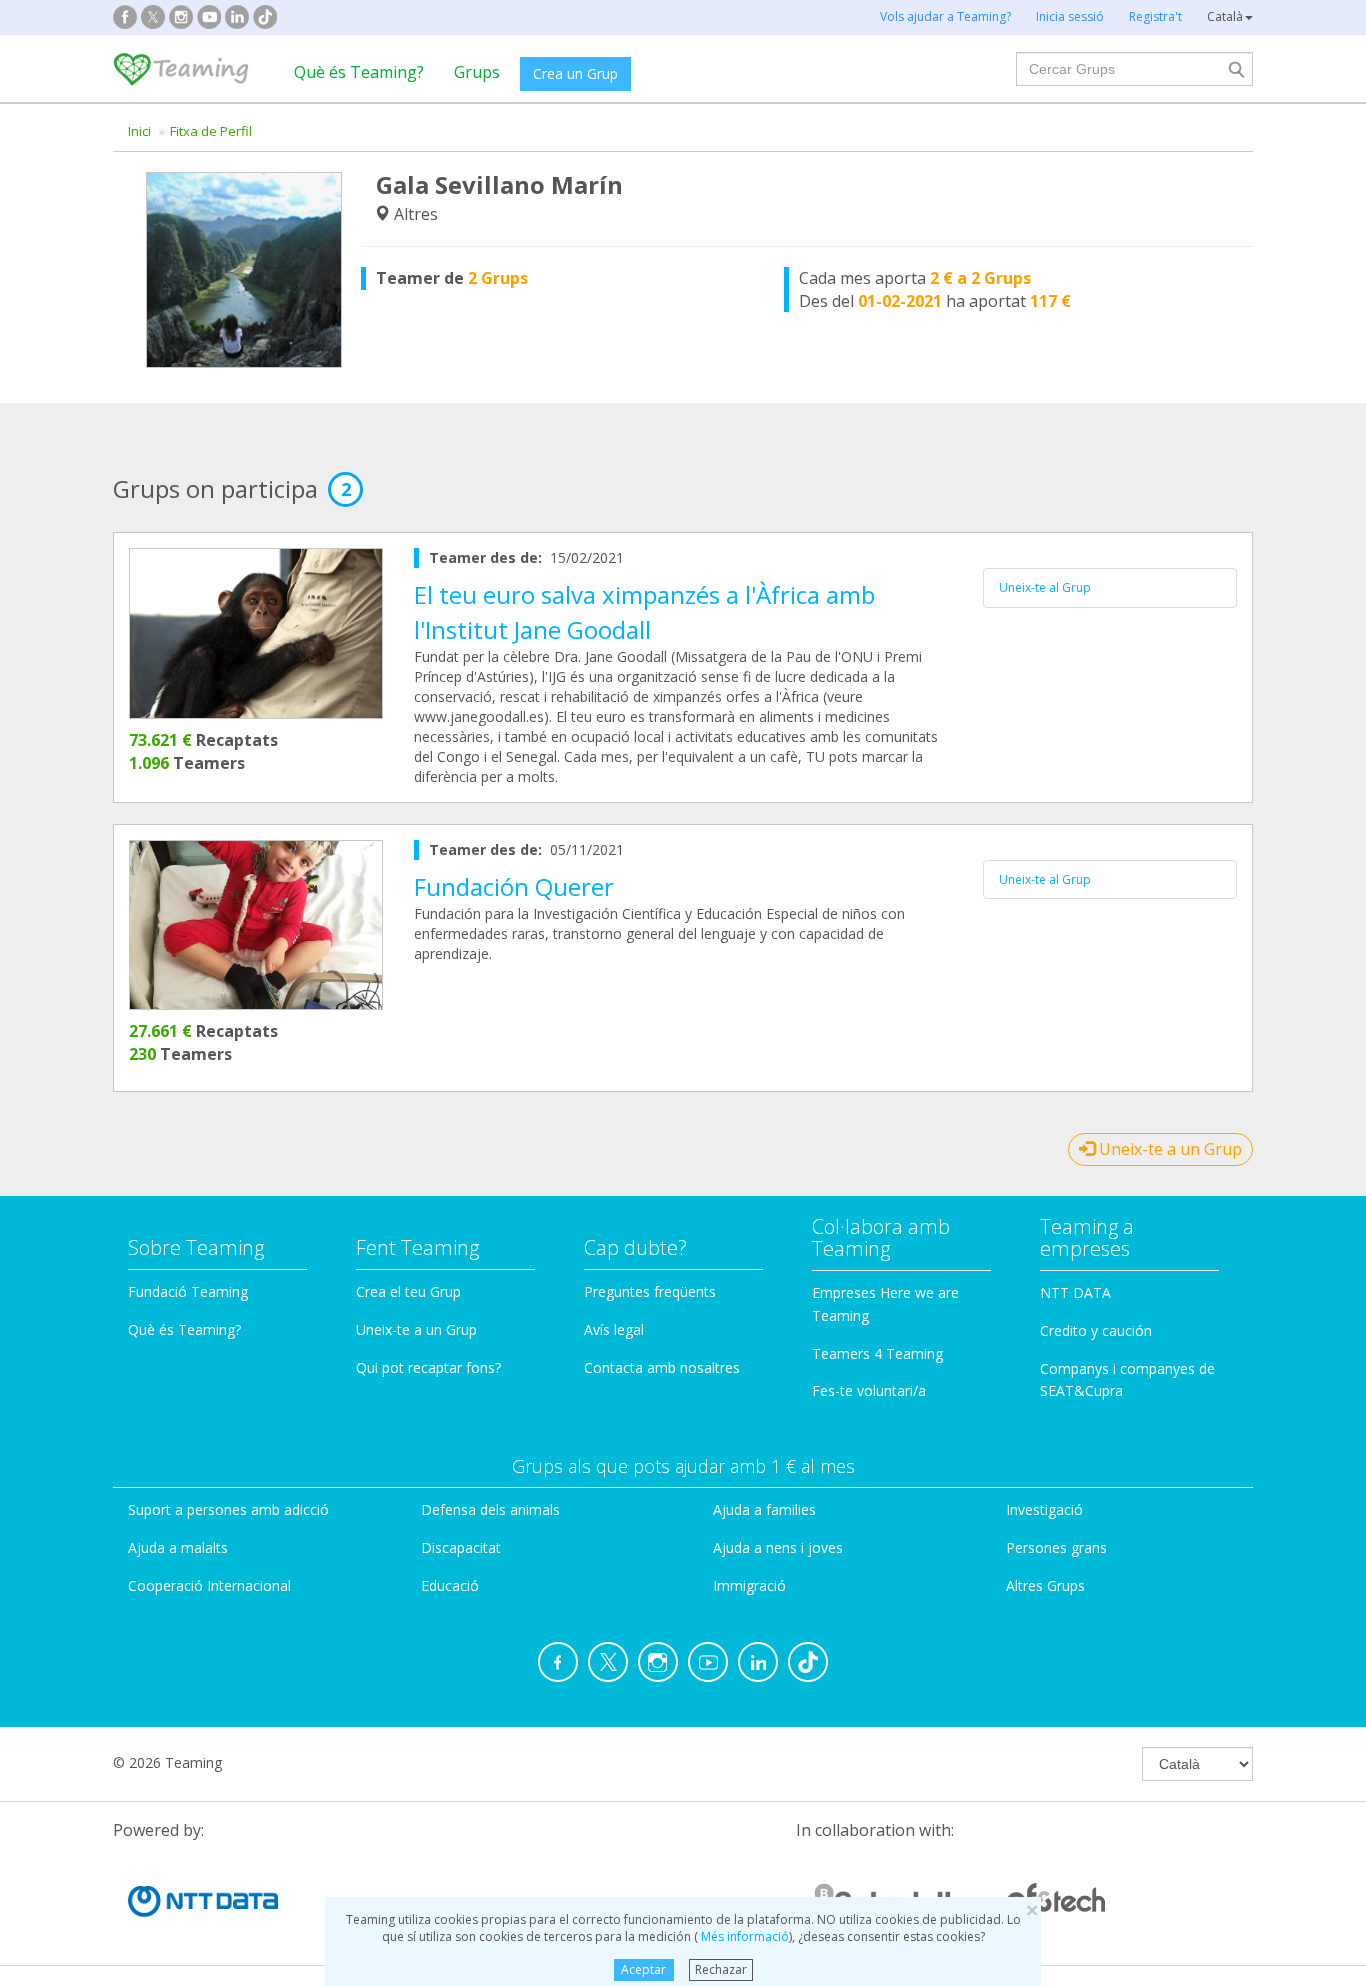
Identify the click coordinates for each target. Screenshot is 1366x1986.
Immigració (749, 1585)
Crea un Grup (575, 73)
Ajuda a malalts (178, 1547)
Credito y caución (1096, 1330)
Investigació (1044, 1509)
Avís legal (614, 1329)
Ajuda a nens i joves (778, 1547)
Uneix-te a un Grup (1168, 1149)
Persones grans (1056, 1547)
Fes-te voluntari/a (869, 1390)
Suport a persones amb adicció (228, 1509)
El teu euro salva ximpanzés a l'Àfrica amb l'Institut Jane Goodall (644, 611)
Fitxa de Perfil (211, 131)
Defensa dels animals (490, 1509)
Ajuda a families (764, 1509)
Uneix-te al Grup (1045, 587)
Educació (450, 1585)
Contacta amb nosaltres (662, 1367)
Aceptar (643, 1969)
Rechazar (721, 1969)
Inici (139, 131)
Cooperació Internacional (209, 1585)
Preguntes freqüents (650, 1291)
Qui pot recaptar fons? (428, 1367)
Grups (477, 72)
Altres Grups (1045, 1585)
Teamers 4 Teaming (877, 1353)
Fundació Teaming (188, 1291)
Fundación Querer (514, 886)
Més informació (743, 1936)
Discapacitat (461, 1547)
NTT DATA (1075, 1292)
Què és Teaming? (359, 72)
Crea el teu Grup (408, 1291)
